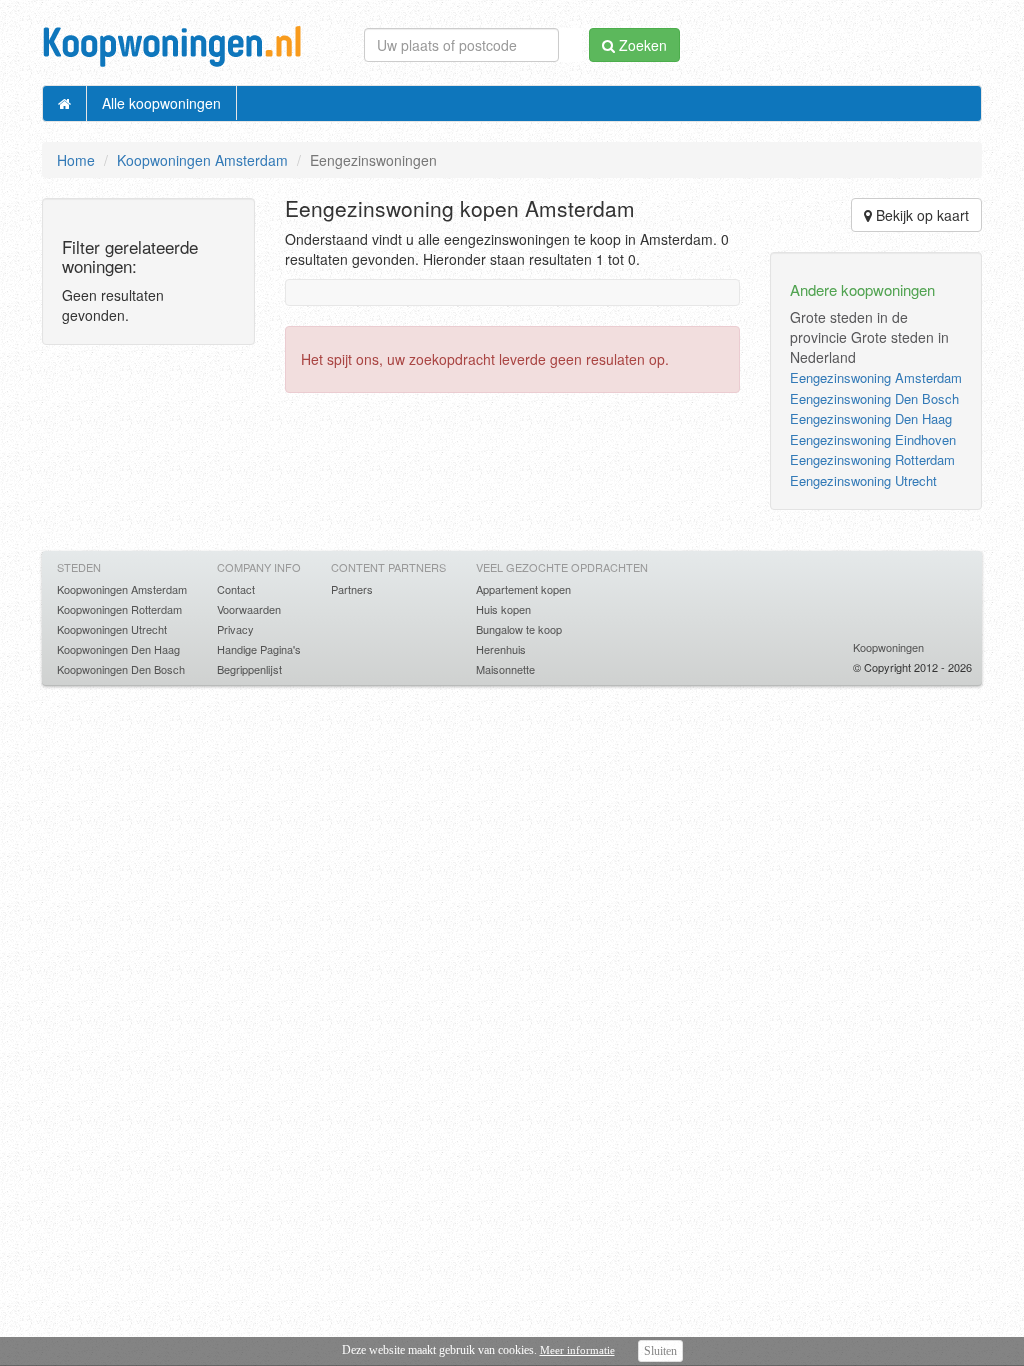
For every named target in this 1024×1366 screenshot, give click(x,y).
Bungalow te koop (519, 629)
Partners (352, 589)
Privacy (235, 629)
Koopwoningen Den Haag (118, 649)
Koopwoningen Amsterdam (202, 160)
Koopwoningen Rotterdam (119, 609)
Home (76, 160)
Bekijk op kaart (920, 215)
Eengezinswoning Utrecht (863, 480)
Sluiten (660, 1351)
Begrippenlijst (249, 669)
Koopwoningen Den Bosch (121, 669)
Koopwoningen (888, 647)
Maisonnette (505, 669)
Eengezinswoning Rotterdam (872, 459)
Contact (236, 589)
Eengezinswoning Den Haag (871, 418)
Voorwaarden (249, 609)
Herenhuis (501, 649)
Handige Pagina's (259, 649)
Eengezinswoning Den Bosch (874, 398)
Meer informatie (577, 1350)
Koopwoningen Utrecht (112, 629)
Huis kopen (503, 609)
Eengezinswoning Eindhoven (873, 439)
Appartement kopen (523, 589)
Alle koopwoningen (161, 103)
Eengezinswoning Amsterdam (876, 377)
